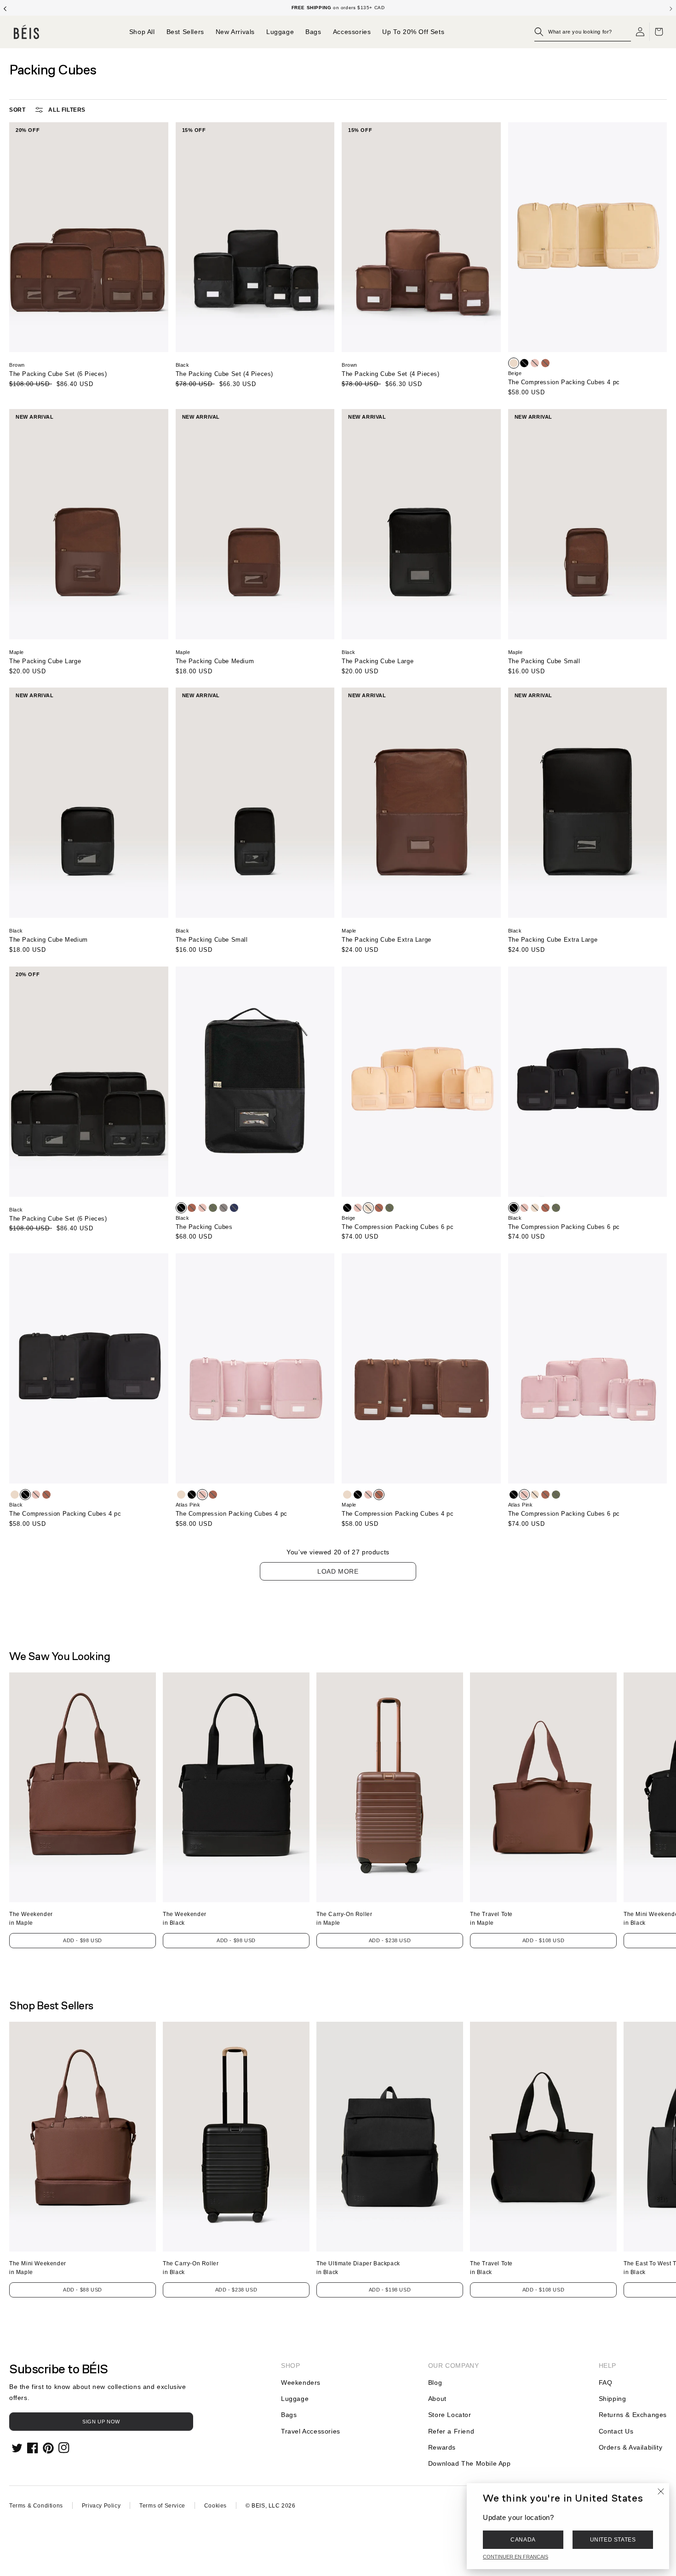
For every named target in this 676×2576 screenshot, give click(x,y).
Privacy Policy (101, 2506)
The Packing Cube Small (544, 661)
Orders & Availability (631, 2447)
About (437, 2399)
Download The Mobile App (470, 2463)
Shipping (613, 2399)
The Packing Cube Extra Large (387, 940)
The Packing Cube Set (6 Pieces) (58, 374)
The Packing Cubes (204, 1227)
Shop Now (372, 8)
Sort (17, 110)
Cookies (215, 2506)
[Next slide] (671, 8)
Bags (289, 2415)
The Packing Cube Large (45, 661)
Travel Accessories (311, 2431)
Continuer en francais (516, 2557)
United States (613, 2540)
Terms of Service (162, 2506)
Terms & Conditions (36, 2506)
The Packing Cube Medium (215, 661)
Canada (523, 2540)
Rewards (442, 2447)
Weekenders (301, 2383)
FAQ (606, 2383)
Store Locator (450, 2415)
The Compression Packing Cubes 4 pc (564, 382)
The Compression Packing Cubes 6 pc (398, 1227)
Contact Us (616, 2431)
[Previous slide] (5, 8)
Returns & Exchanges (633, 2415)
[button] (583, 32)
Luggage (295, 2399)
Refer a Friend (451, 2431)
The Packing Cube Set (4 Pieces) (225, 374)
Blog (435, 2383)
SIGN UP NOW (101, 2422)
